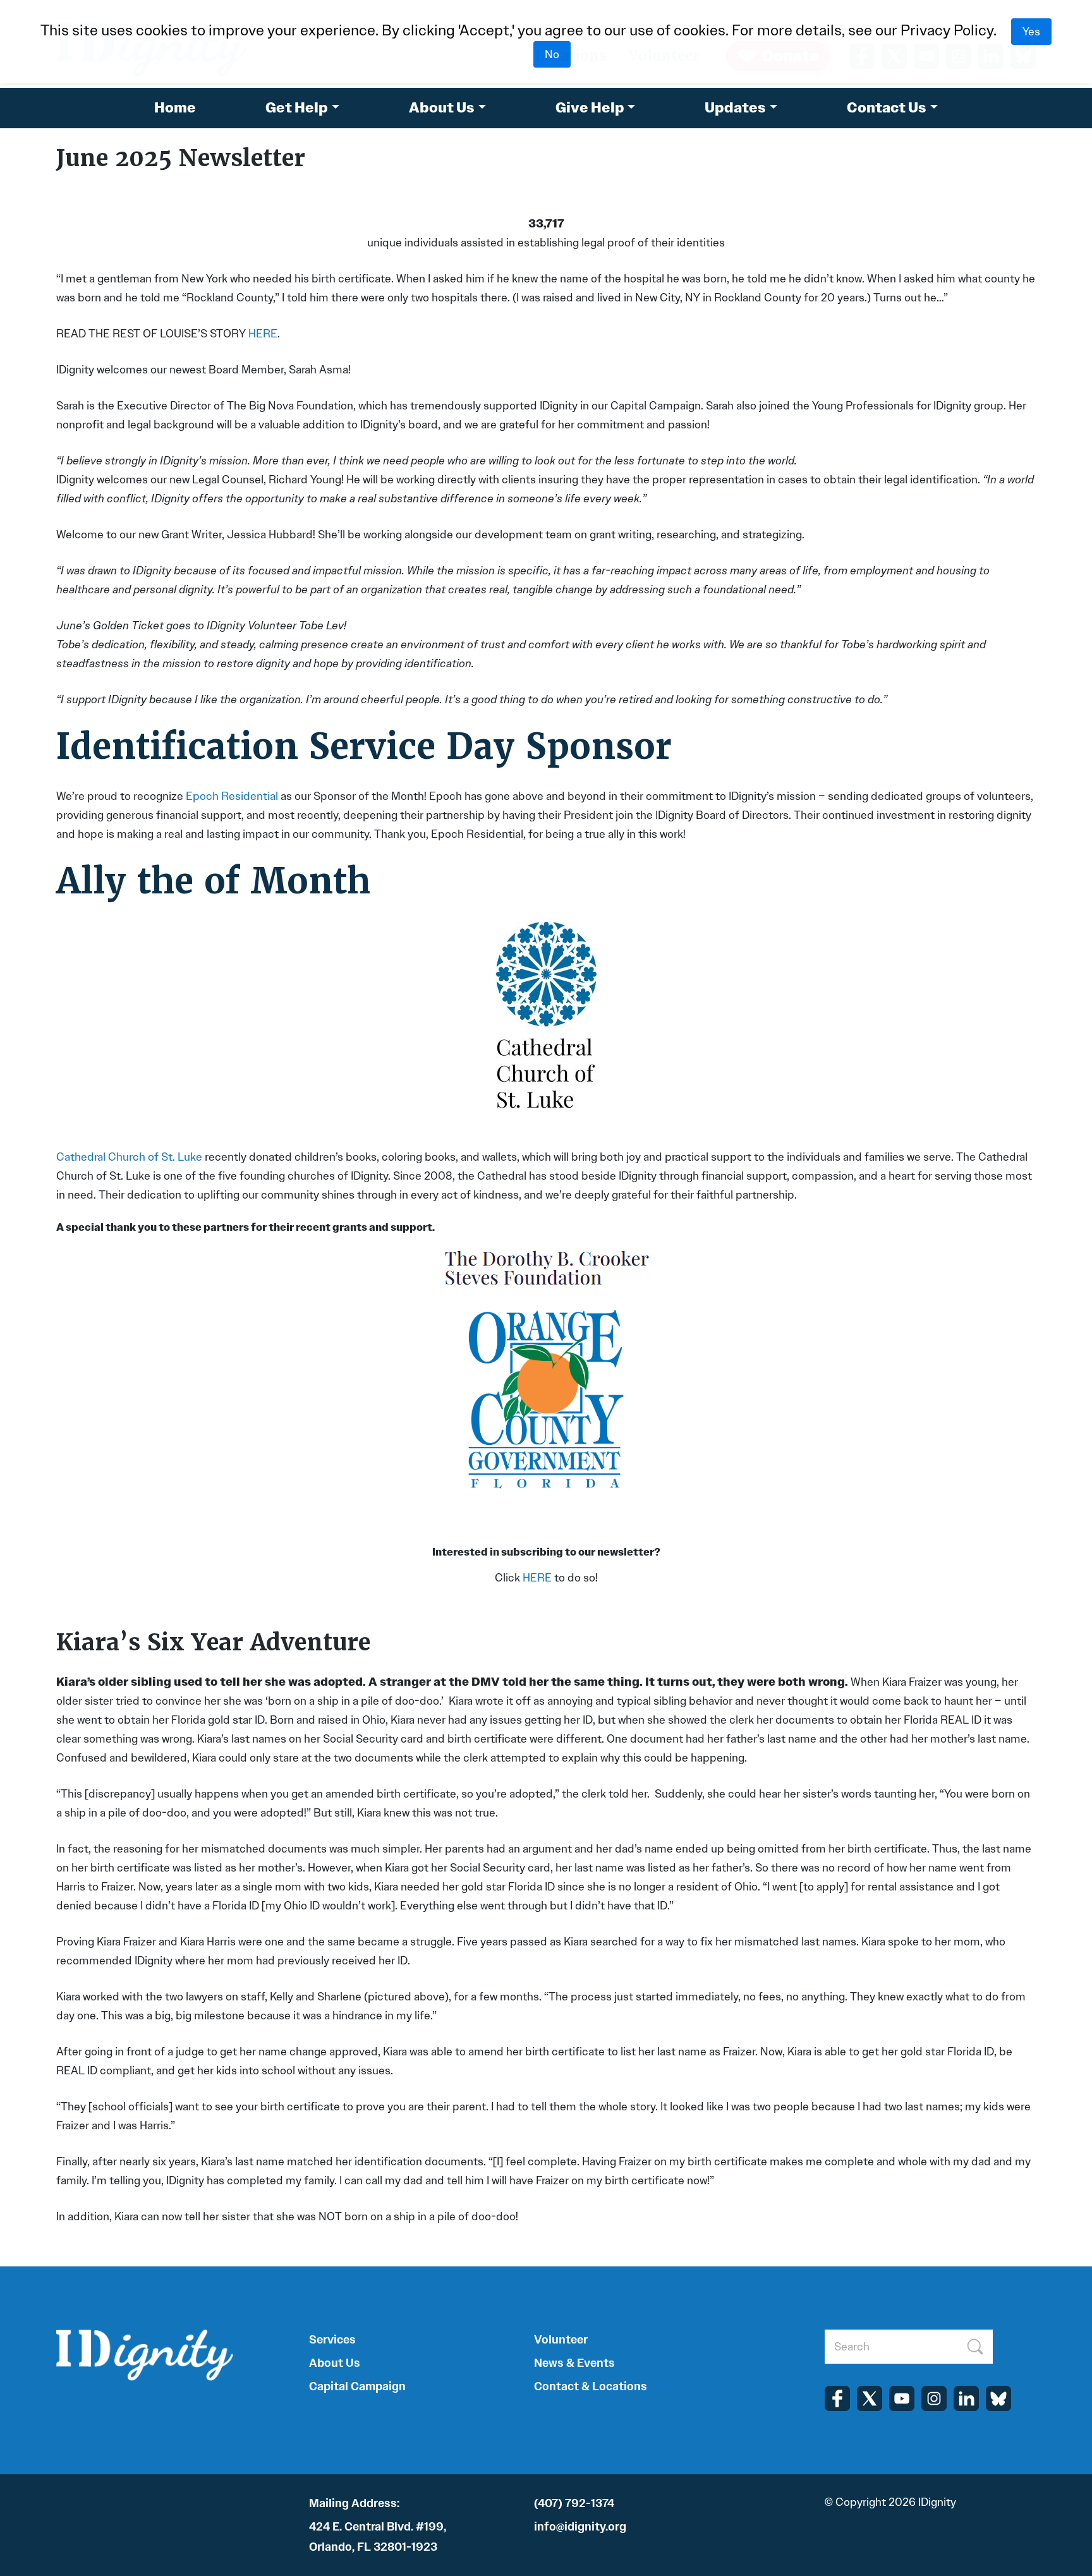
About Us (442, 108)
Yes (1031, 32)
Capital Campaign (357, 2386)
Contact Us (887, 108)
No (552, 54)
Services (332, 2340)
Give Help (590, 108)
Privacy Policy (947, 30)
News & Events (574, 2363)
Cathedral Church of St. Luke (129, 1157)
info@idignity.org (580, 2527)
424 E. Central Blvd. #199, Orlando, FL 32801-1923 (378, 2537)
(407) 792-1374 (574, 2503)
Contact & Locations (591, 2386)
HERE (263, 334)
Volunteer (561, 2340)
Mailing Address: (354, 2503)
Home (175, 108)
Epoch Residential (232, 796)
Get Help (297, 108)
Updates (735, 108)
